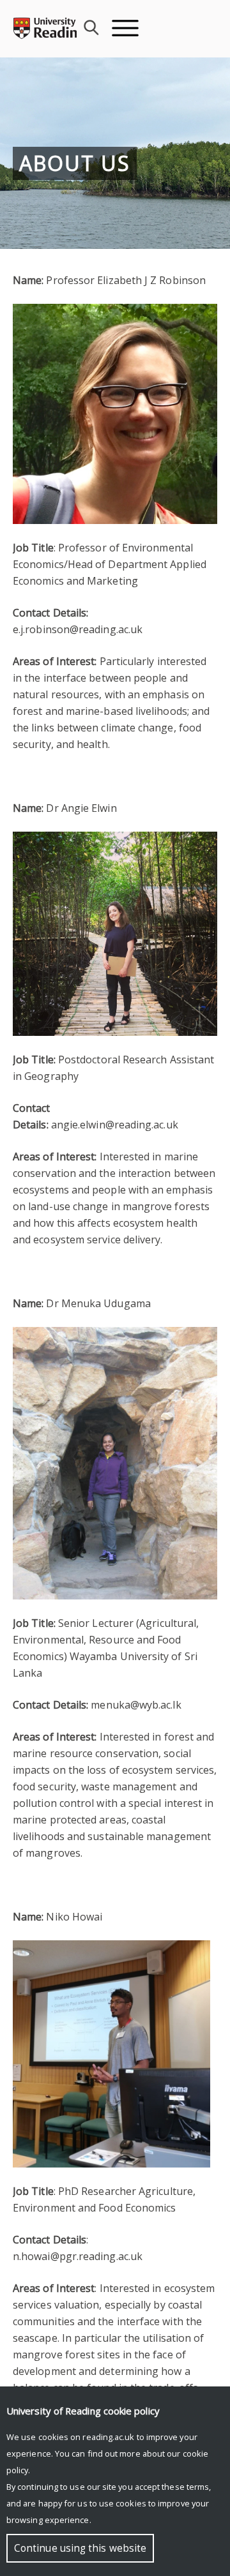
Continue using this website (80, 2548)
